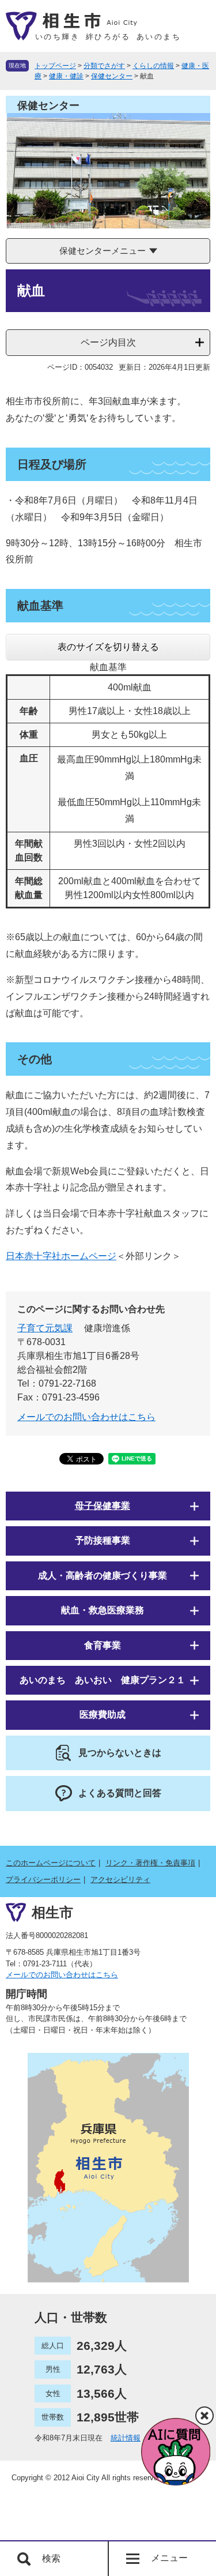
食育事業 (103, 1645)
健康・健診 (66, 76)
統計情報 (126, 2438)
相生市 (52, 1912)
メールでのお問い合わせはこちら (86, 1417)
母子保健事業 (103, 1506)
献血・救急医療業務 (103, 1610)
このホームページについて (51, 1863)
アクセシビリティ (120, 1880)
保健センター (112, 76)
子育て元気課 (45, 1328)
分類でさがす (104, 66)
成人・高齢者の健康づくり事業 (103, 1576)
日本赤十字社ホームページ (61, 1256)
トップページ (55, 66)
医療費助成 (103, 1715)
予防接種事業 (103, 1540)
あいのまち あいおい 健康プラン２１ (103, 1680)
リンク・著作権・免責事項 (150, 1863)
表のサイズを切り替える (108, 647)
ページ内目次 (108, 342)
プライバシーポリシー (43, 1880)
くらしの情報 (153, 66)
